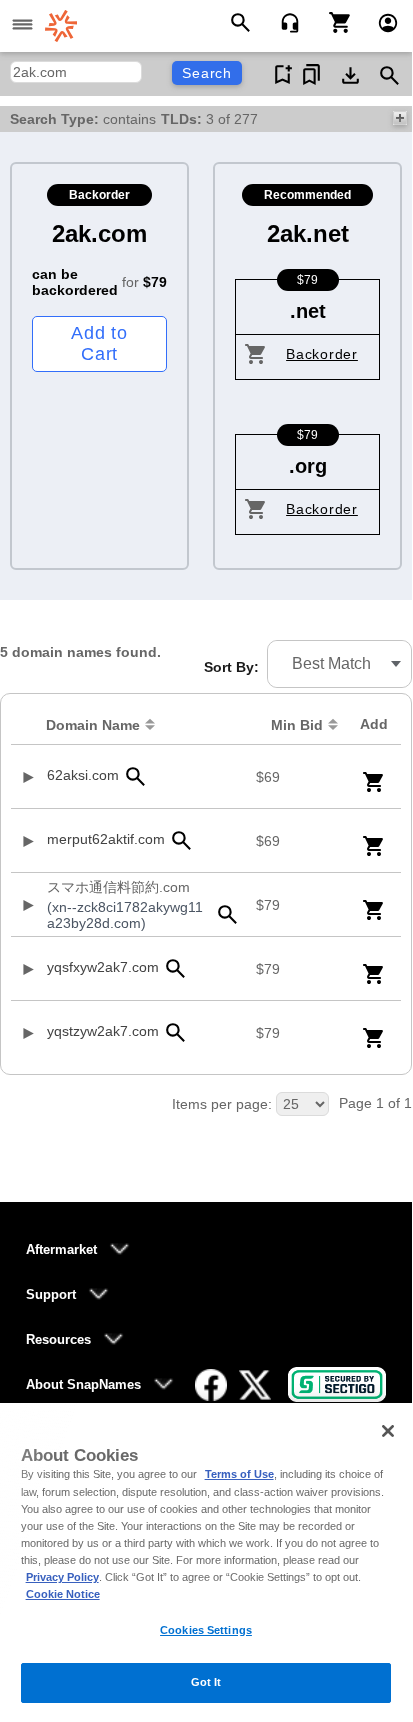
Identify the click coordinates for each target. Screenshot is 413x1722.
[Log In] (379, 21)
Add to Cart (99, 343)
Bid (297, 725)
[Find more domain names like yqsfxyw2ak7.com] (175, 968)
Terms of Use (239, 1474)
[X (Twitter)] (255, 1385)
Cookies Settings (206, 1630)
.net (308, 311)
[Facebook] (211, 1385)
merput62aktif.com (106, 839)
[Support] (283, 21)
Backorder (322, 354)
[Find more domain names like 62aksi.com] (135, 776)
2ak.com (99, 233)
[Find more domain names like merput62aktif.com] (181, 840)
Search (207, 73)
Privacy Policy (62, 1577)
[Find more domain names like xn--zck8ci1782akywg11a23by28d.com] (228, 914)
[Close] (388, 1431)
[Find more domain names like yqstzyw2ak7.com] (175, 1032)
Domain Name (93, 725)
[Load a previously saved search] (311, 75)
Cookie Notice (63, 1594)
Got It (206, 1682)
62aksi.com (83, 775)
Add (374, 724)
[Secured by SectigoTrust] (337, 1384)
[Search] (243, 21)
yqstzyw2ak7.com (103, 1031)
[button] (339, 664)
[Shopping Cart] (332, 21)
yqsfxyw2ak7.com (103, 967)
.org (308, 466)
